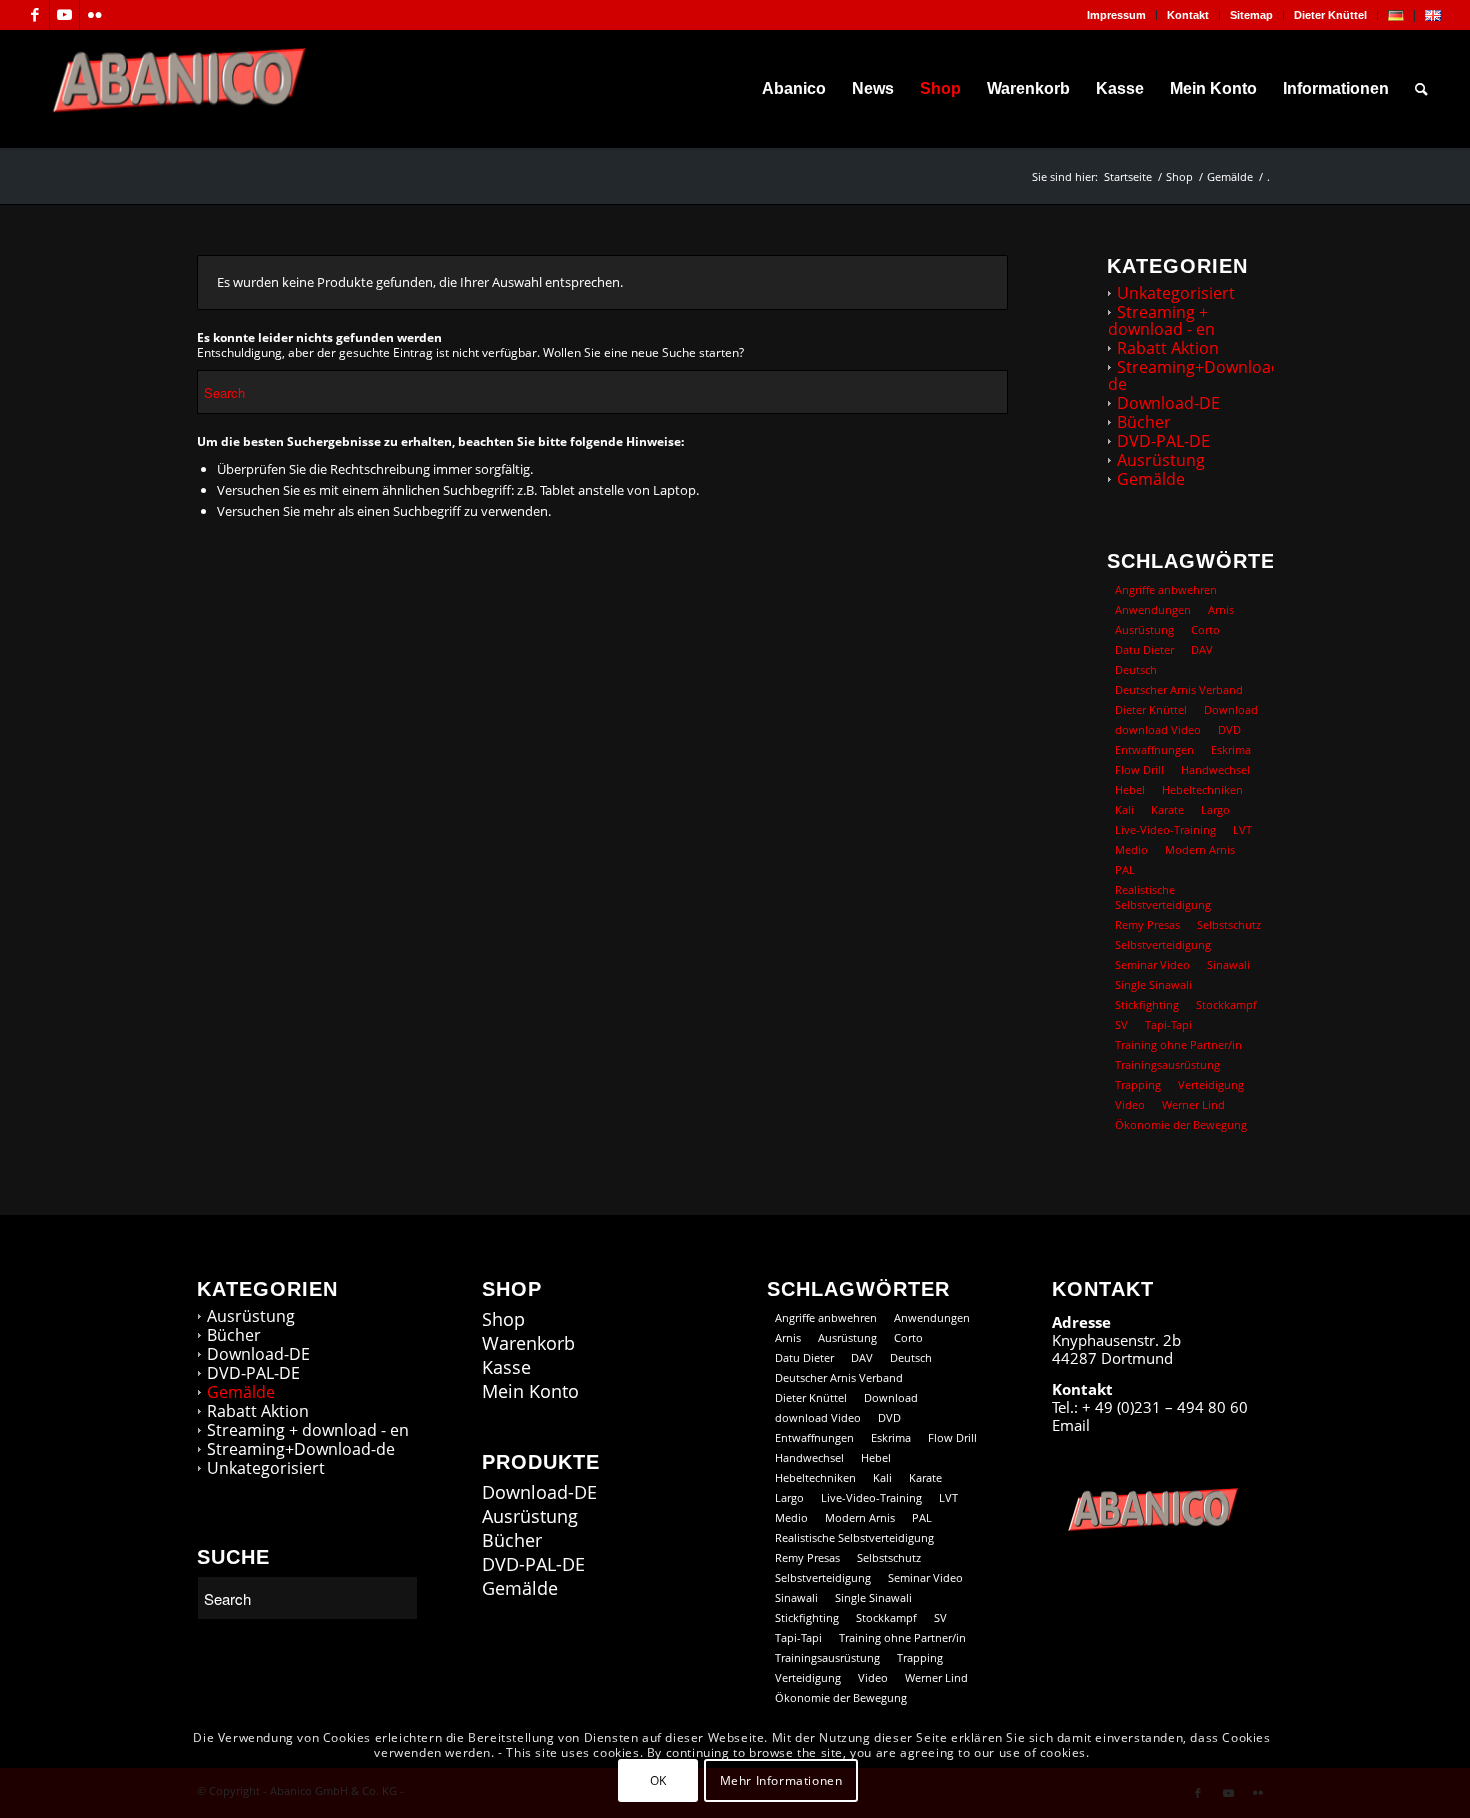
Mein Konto (530, 1391)
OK (658, 1779)
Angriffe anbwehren (1166, 589)
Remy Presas (1147, 924)
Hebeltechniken (1202, 789)
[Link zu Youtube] (64, 15)
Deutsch (1136, 669)
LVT (1242, 829)
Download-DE (1168, 403)
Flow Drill (1139, 769)
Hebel (1130, 789)
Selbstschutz (1229, 924)
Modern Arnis (1200, 849)
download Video (1158, 729)
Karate (1167, 809)
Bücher (1144, 422)
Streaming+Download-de (1197, 375)
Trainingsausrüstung (1167, 1064)
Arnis (1221, 609)
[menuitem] (1117, 15)
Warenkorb (528, 1343)
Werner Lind (1193, 1104)
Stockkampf (1226, 1004)
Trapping (1138, 1084)
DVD (1229, 729)
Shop (503, 1319)
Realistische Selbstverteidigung (1163, 897)
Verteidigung (1211, 1084)
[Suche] (1421, 89)
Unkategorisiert (1176, 293)
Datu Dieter (1144, 649)
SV (1121, 1024)
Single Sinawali (1153, 984)
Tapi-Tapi (1168, 1024)
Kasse (506, 1367)
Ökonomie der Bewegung (1181, 1124)
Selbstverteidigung (1163, 944)
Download (1231, 709)
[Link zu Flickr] (95, 15)
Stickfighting (1147, 1004)
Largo (1215, 809)
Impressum (1116, 15)
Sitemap (1251, 15)
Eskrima (1231, 749)
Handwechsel (1215, 769)
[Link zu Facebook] (34, 15)
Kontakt (1188, 15)
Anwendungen (1153, 609)
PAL (1125, 869)
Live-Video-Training (1165, 829)
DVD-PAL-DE (1163, 441)
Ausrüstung (1161, 460)
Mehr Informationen (781, 1779)
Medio (1131, 849)
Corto (1205, 629)
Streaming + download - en (1161, 320)
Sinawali (1228, 964)
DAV (1202, 649)
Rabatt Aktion (1168, 348)
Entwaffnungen (1154, 749)
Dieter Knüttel (1330, 15)
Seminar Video (1152, 964)
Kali (1124, 809)
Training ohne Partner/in (1178, 1044)
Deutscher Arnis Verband (1179, 689)
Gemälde (1151, 479)
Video (1130, 1104)
